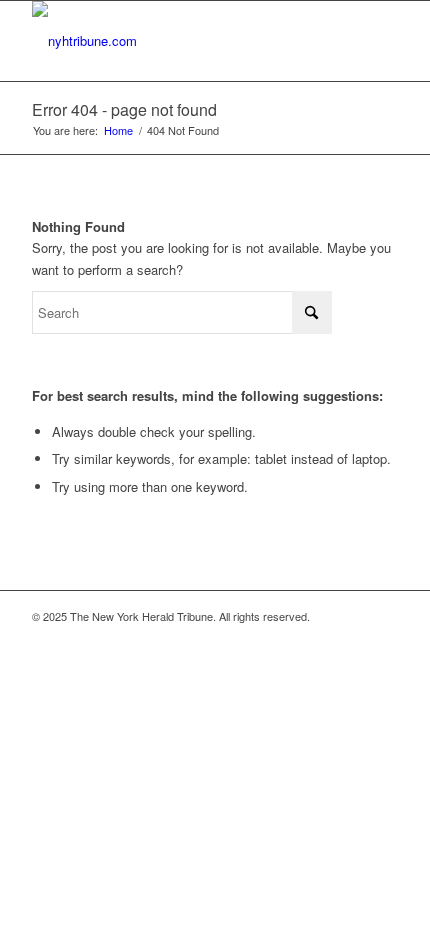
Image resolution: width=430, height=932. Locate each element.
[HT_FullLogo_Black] (178, 41)
